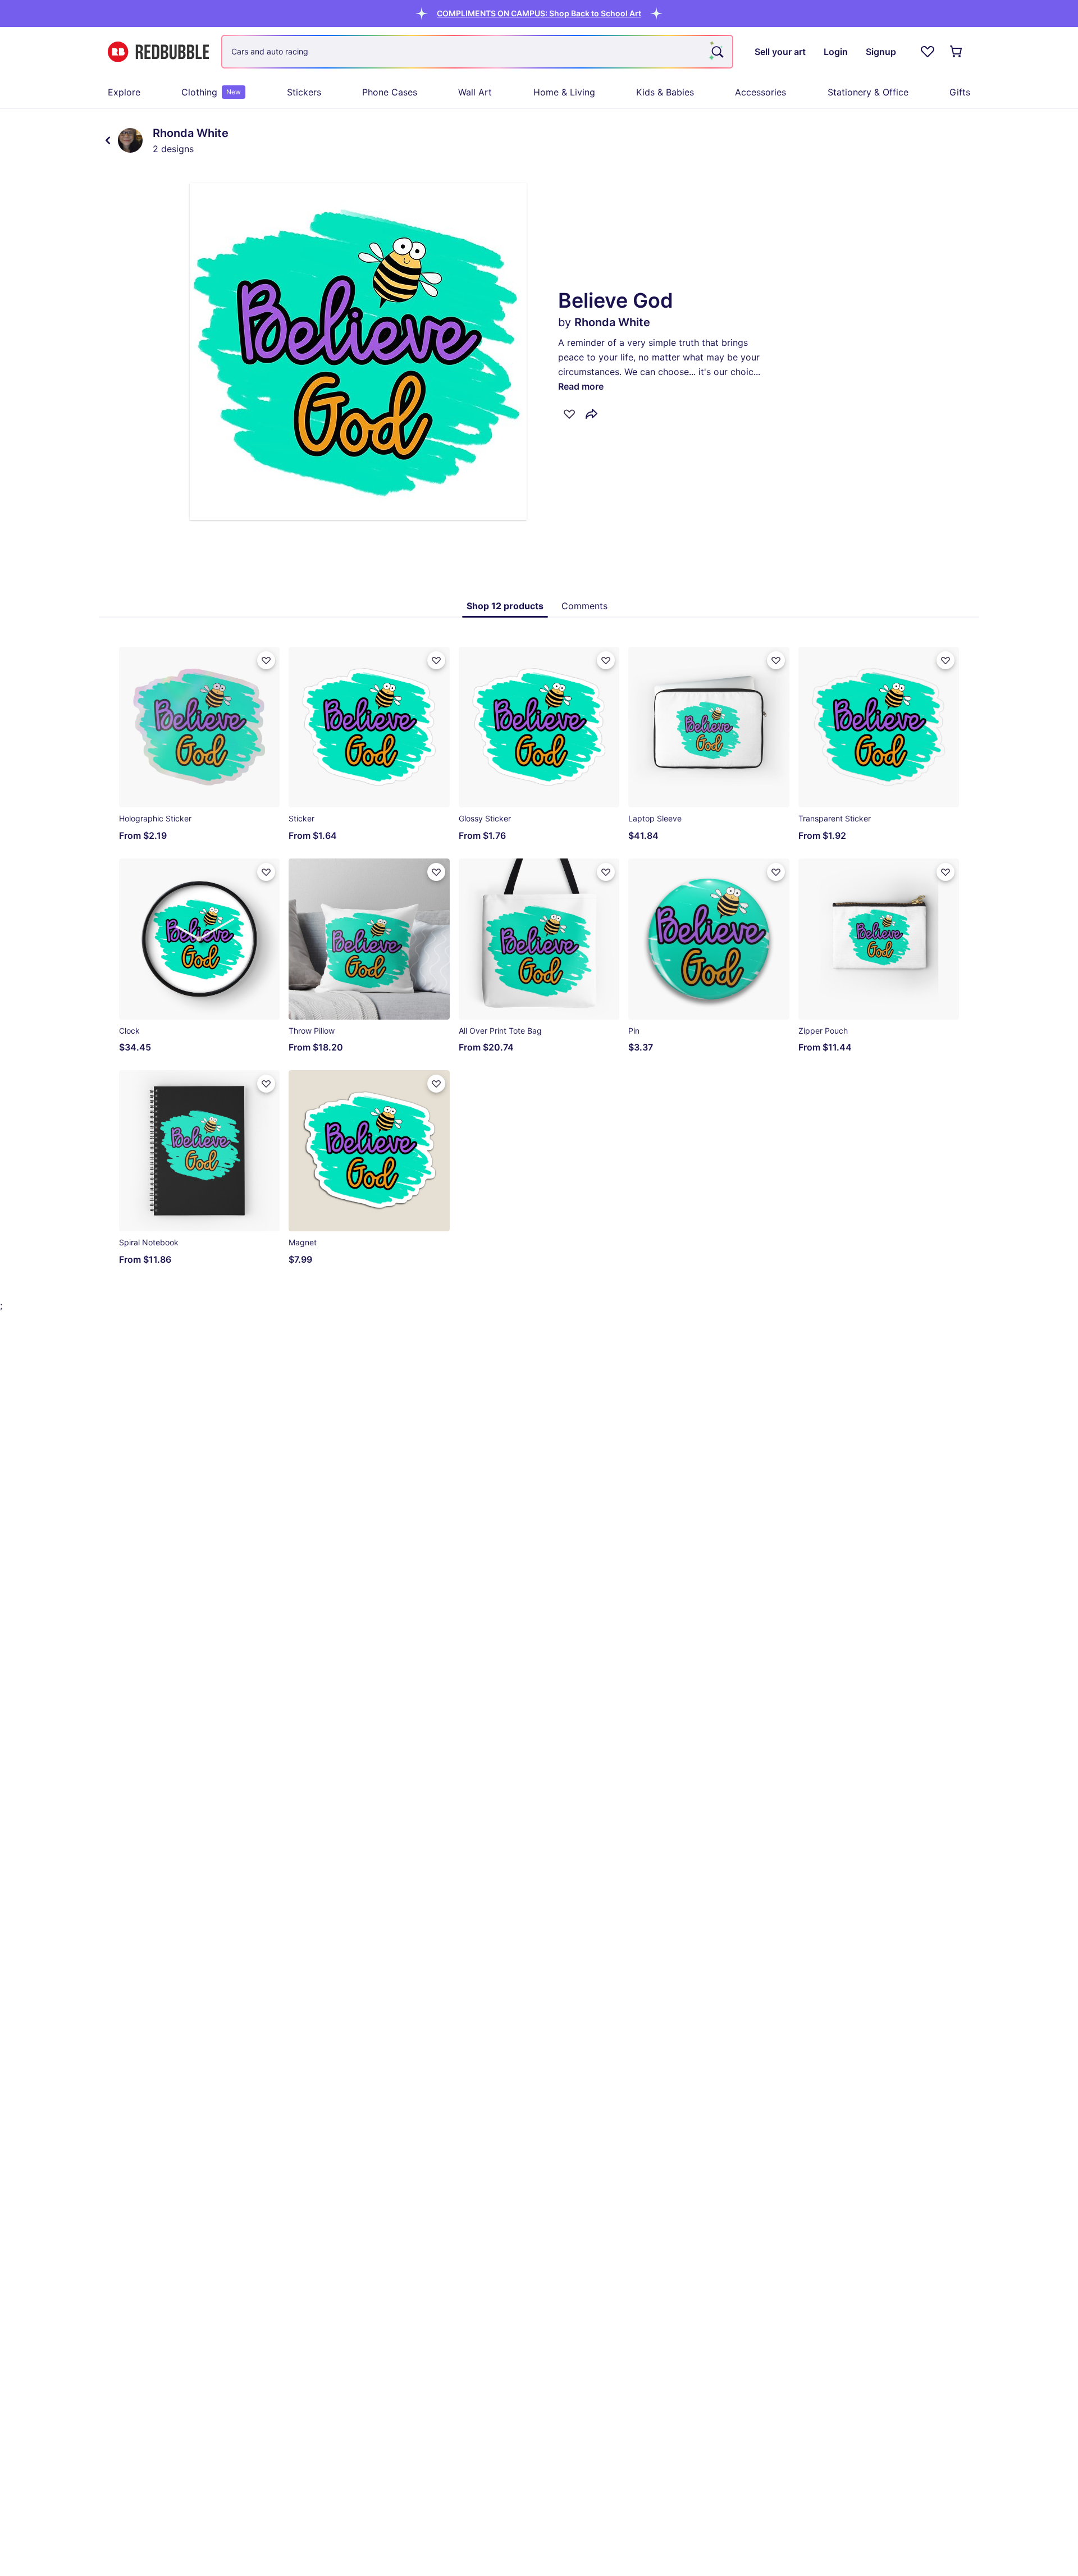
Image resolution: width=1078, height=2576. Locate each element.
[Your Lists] (928, 52)
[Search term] (716, 52)
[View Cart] (957, 52)
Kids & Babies (665, 92)
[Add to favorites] (569, 414)
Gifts (960, 92)
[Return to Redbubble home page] (158, 52)
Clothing (211, 92)
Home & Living (564, 92)
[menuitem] (124, 92)
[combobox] (477, 52)
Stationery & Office (868, 92)
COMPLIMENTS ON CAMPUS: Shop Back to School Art (539, 13)
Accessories (760, 92)
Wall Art (475, 92)
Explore (124, 92)
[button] (539, 13)
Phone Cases (390, 92)
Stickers (304, 92)
